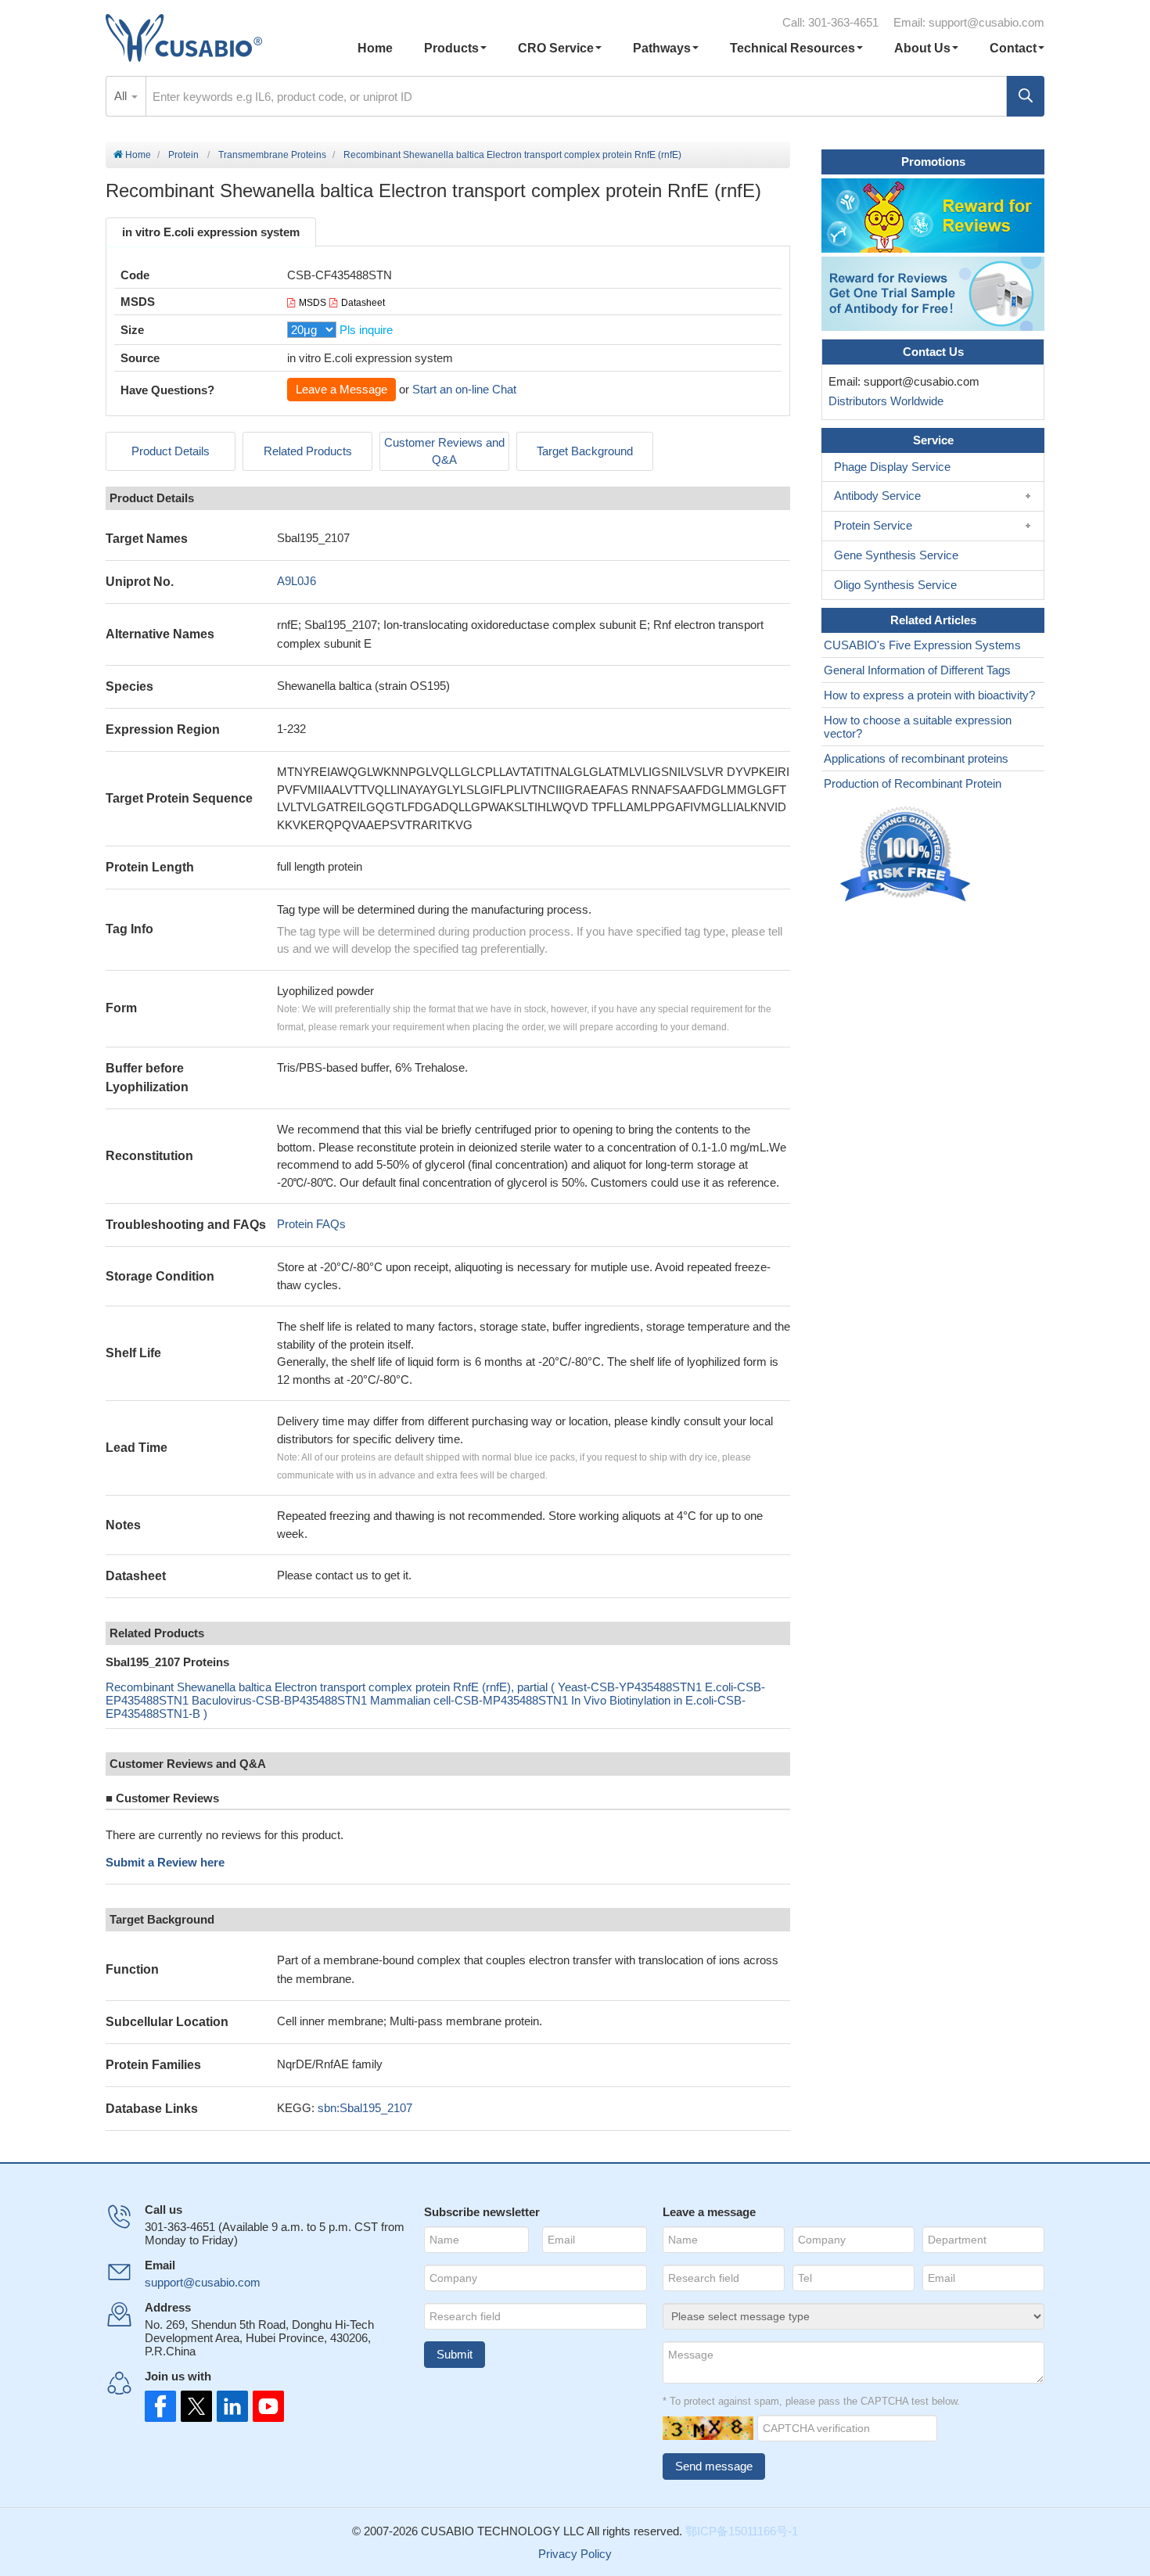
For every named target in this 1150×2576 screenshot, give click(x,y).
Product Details (171, 451)
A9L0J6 (296, 581)
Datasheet (363, 303)
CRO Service (556, 48)
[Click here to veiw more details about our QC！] (907, 855)
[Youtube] (264, 2406)
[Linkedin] (229, 2406)
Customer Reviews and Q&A (444, 451)
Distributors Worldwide (883, 401)
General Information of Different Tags (917, 670)
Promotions (933, 162)
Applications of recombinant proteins (916, 758)
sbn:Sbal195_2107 (365, 2108)
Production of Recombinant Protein (913, 783)
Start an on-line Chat (464, 389)
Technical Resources (792, 48)
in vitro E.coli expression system (211, 232)
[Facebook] (160, 2406)
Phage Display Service (892, 467)
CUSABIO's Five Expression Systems (922, 645)
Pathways (662, 48)
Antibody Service (877, 496)
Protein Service (873, 525)
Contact (1013, 48)
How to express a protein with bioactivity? (929, 695)
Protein (183, 155)
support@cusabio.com (986, 22)
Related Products (308, 451)
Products (451, 48)
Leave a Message (341, 389)
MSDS (313, 303)
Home (375, 48)
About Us (922, 48)
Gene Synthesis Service (896, 555)
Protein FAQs (311, 1224)
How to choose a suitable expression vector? (918, 727)
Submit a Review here (165, 1862)
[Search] (1026, 96)
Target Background (585, 451)
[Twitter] (195, 2406)
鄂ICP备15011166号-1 (742, 2531)
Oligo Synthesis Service (895, 585)
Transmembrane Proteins (272, 155)
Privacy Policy (575, 2554)
